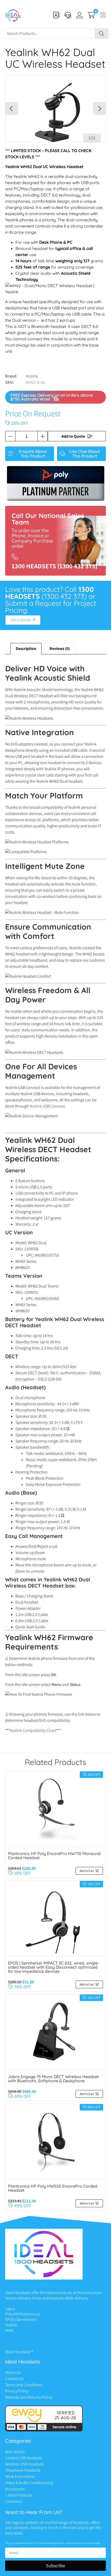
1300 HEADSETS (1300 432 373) (54, 566)
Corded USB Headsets (24, 2458)
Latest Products (19, 2495)
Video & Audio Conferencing (29, 2483)
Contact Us (14, 2379)
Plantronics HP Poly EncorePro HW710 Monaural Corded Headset (54, 1856)
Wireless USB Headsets (25, 2464)
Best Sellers (15, 2452)
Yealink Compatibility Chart (33, 1730)
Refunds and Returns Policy (29, 2397)
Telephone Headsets (23, 2470)
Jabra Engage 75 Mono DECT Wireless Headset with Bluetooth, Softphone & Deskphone (53, 2079)
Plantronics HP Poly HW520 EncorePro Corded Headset (53, 2188)
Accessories (15, 2489)
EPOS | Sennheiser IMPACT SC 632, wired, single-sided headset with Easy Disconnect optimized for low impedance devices (54, 1967)
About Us (13, 2372)
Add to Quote (73, 436)
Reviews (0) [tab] (60, 649)
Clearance (14, 2501)
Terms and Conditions (24, 2385)
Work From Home (20, 2476)
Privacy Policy (17, 2391)
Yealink (32, 376)
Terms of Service (86, 2543)
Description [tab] (26, 649)
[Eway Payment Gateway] (44, 2430)
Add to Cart (87, 1871)
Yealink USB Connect (47, 1106)
